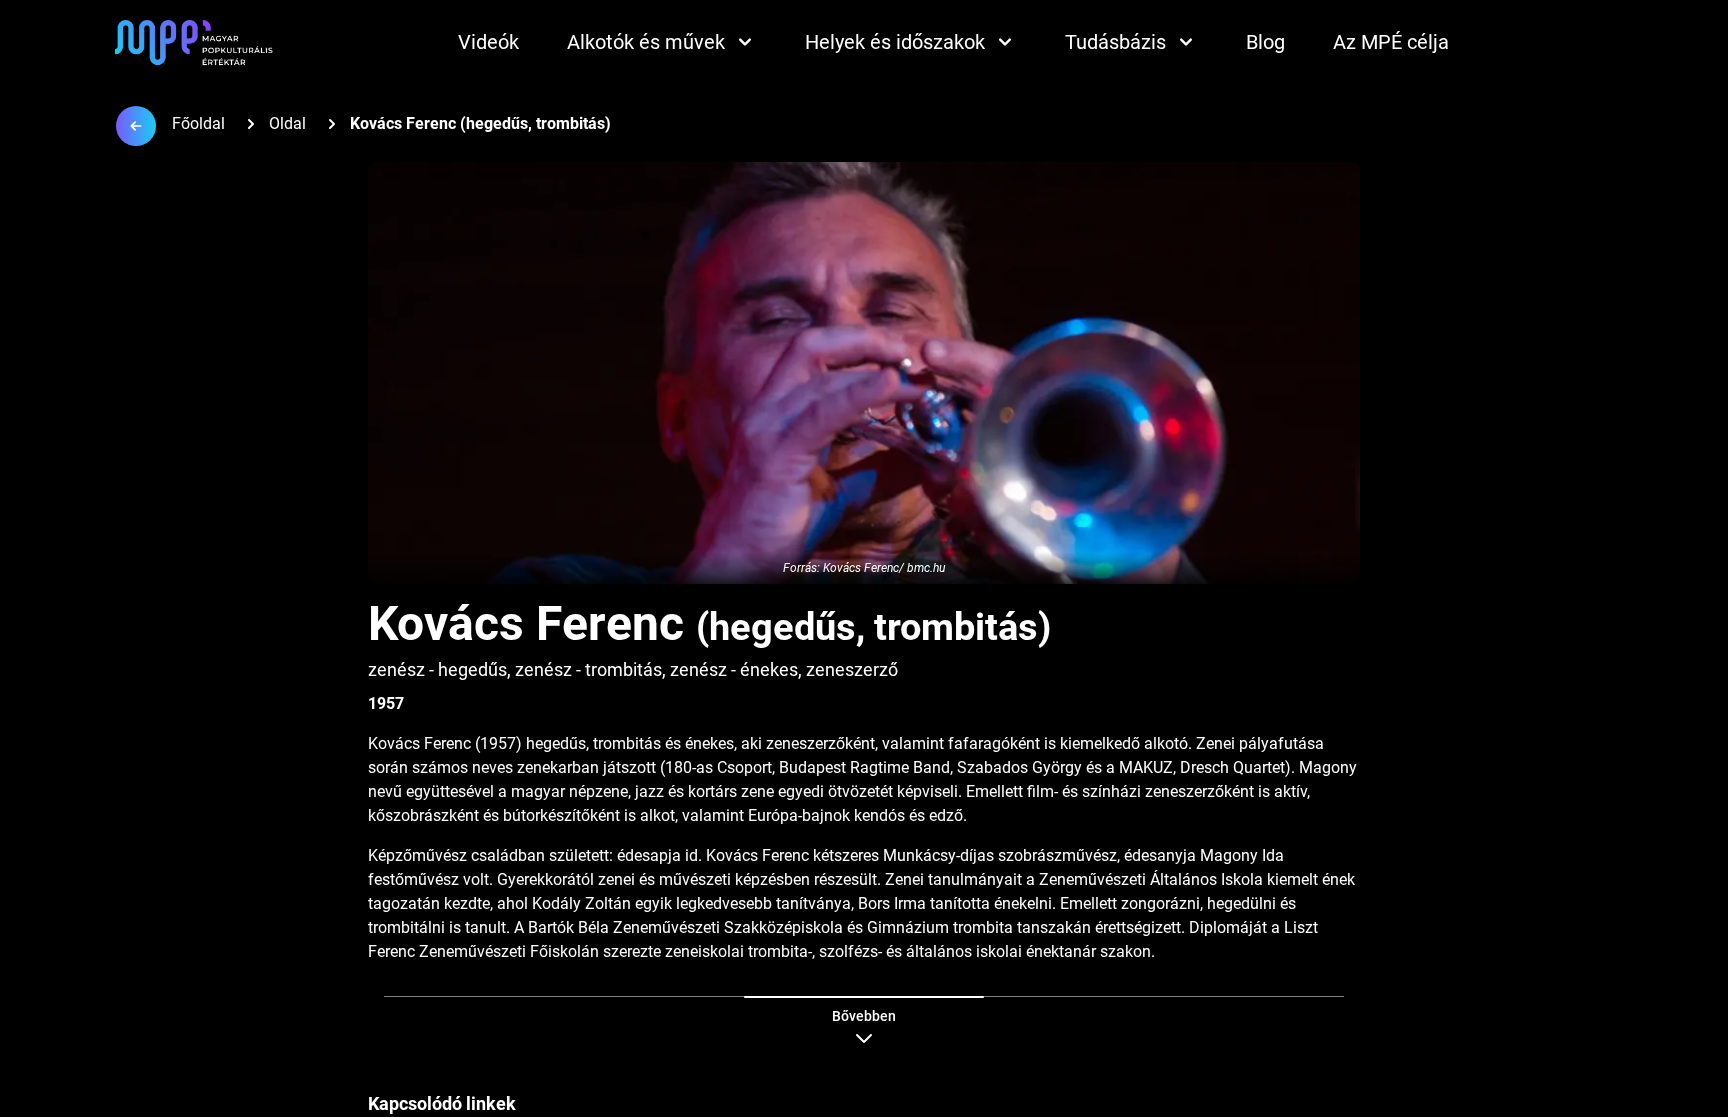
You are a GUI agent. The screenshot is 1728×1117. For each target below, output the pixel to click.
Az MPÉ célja (1391, 42)
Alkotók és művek (646, 42)
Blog (1265, 42)
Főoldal (198, 123)
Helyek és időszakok (895, 42)
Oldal (287, 123)
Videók (488, 42)
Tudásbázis (1115, 42)
